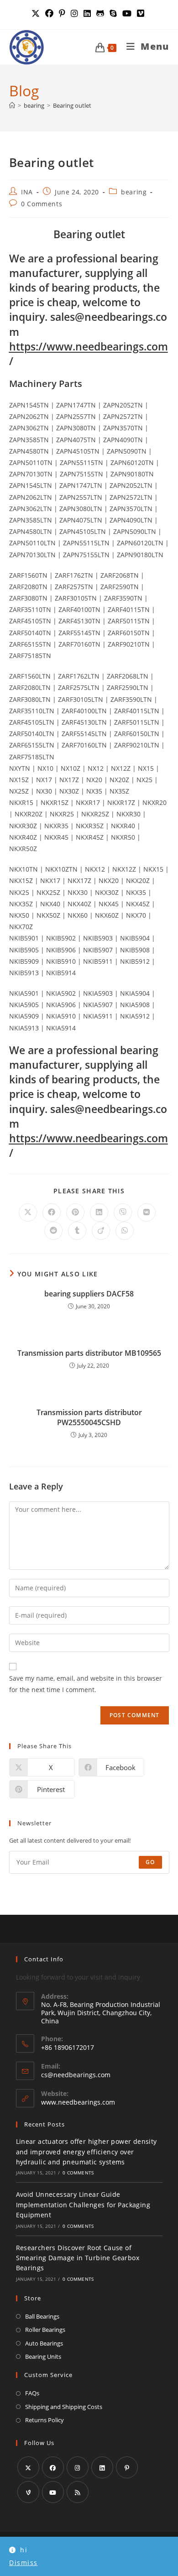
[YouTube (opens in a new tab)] (127, 13)
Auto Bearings (44, 2343)
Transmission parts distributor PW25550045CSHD (89, 1417)
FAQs (32, 2393)
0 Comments (42, 204)
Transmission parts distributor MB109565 (89, 1353)
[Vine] (28, 2492)
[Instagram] (78, 2467)
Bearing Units (43, 2357)
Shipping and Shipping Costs (64, 2407)
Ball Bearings (42, 2316)
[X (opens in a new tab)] (37, 13)
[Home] (12, 105)
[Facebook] (53, 2467)
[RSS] (78, 2492)
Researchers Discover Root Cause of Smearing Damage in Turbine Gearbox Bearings (78, 2258)
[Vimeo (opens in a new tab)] (141, 13)
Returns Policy (44, 2420)
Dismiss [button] (24, 2563)
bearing (134, 192)
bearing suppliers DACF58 (89, 1294)
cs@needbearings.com (76, 2075)
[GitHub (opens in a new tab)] (100, 13)
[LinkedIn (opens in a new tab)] (87, 13)
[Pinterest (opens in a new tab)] (62, 13)
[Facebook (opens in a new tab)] (49, 13)
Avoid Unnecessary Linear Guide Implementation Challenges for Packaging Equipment (83, 2205)
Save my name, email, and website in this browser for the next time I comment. (86, 1684)
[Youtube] (53, 2492)
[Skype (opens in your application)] (113, 13)
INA (27, 192)
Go (150, 1862)
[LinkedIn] (102, 2467)
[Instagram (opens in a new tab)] (74, 13)
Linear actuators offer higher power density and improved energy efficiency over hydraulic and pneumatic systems (86, 2152)
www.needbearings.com (78, 2102)
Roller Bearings (45, 2330)
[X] (28, 2467)
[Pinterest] (127, 2467)
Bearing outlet (72, 105)
